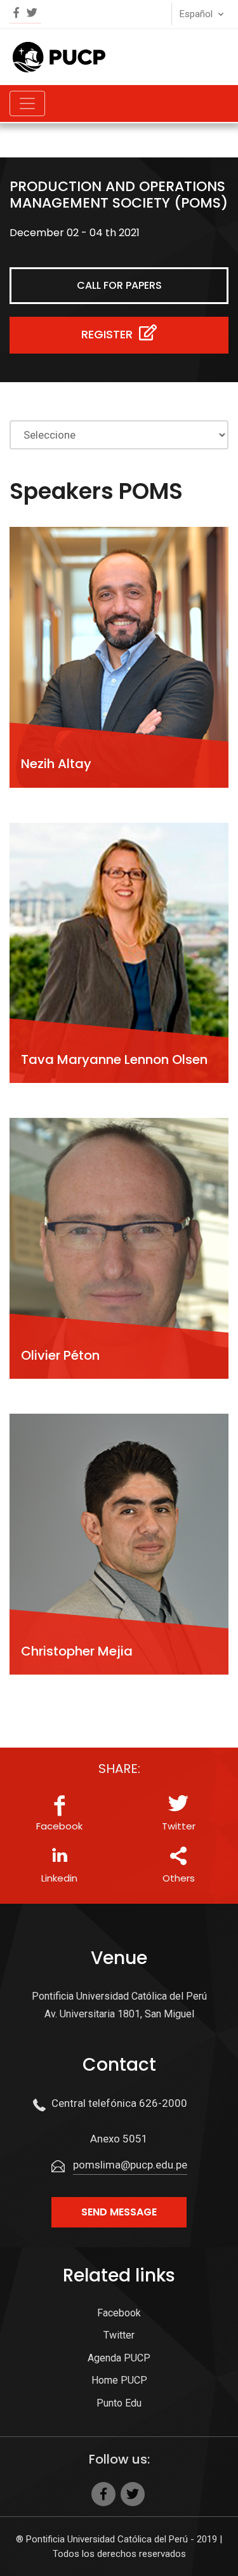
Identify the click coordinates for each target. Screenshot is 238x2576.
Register (109, 334)
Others (179, 1878)
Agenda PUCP (119, 2358)
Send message (119, 2212)
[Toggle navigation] (27, 103)
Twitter (179, 1826)
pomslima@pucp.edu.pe (130, 2165)
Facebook (59, 1826)
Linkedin (59, 1878)
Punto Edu (119, 2403)
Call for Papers (119, 285)
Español (196, 14)
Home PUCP (119, 2380)
